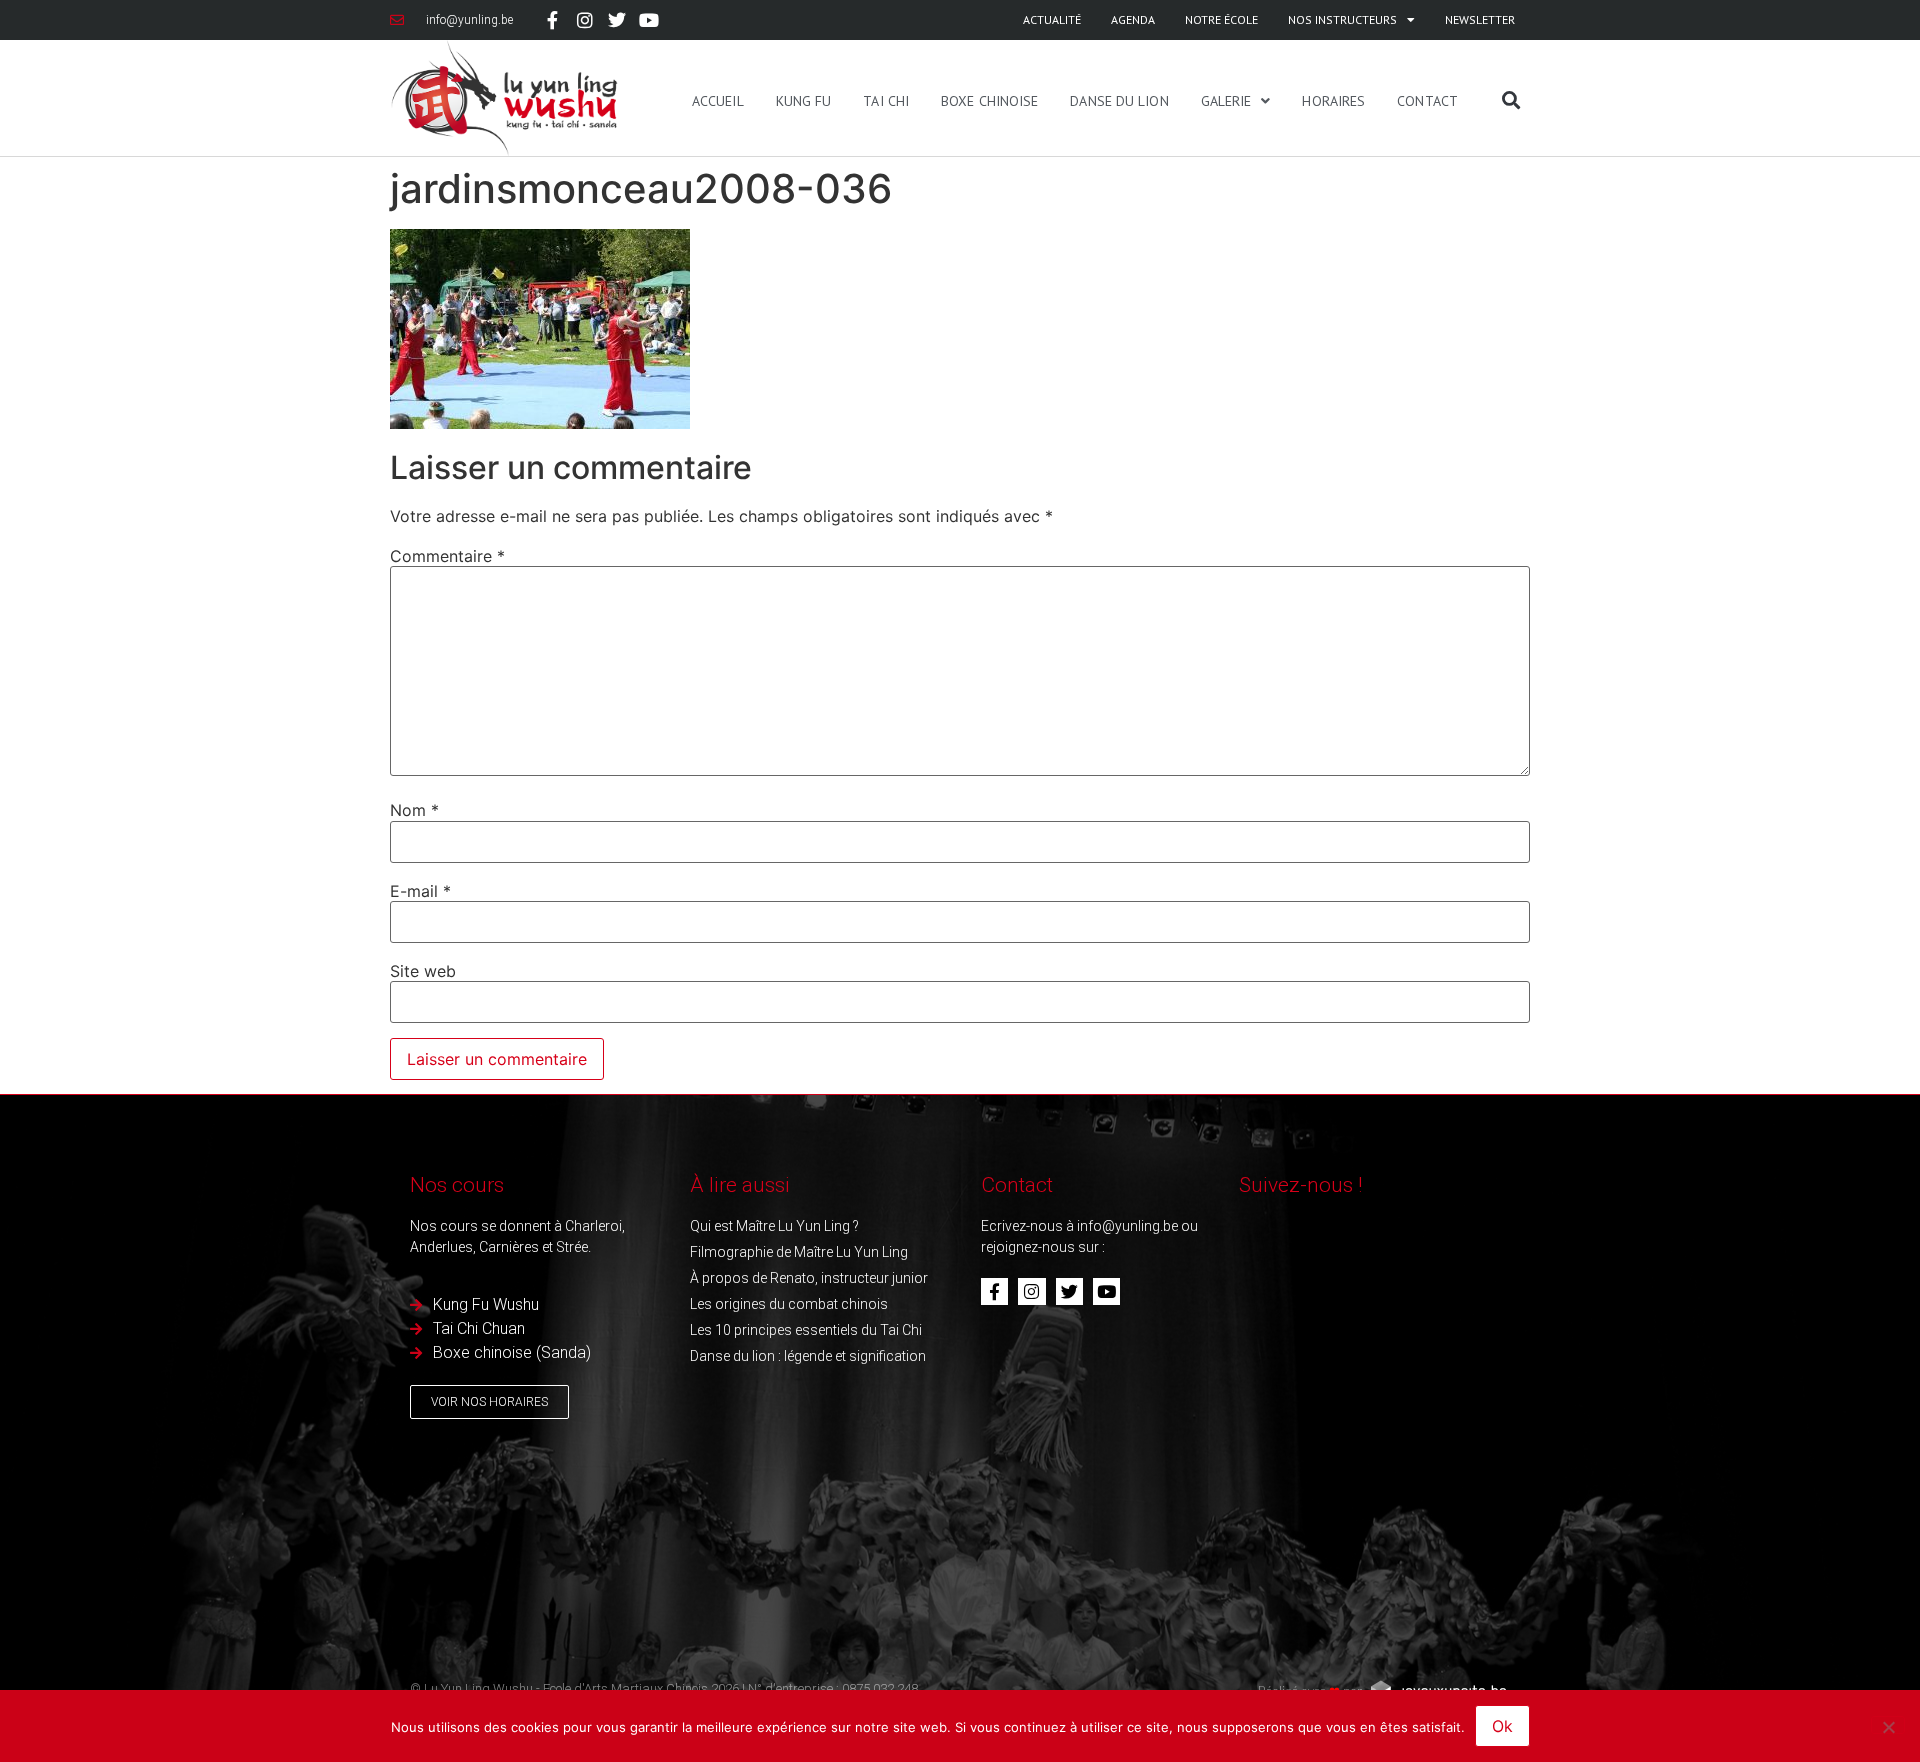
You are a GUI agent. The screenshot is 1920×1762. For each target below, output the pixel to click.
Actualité (1052, 19)
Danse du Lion (1119, 101)
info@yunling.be (1127, 1226)
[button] (1511, 100)
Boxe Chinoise (989, 101)
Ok (1502, 1726)
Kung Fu (804, 101)
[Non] (1888, 1725)
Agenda (1133, 19)
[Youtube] (649, 20)
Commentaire (447, 556)
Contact (1427, 101)
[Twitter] (617, 20)
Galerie (1226, 101)
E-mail (420, 891)
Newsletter (1480, 19)
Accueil (718, 101)
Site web (423, 971)
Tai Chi (886, 101)
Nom (414, 810)
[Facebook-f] (552, 20)
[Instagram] (584, 20)
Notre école (1221, 19)
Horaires (1333, 101)
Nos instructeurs (1342, 19)
